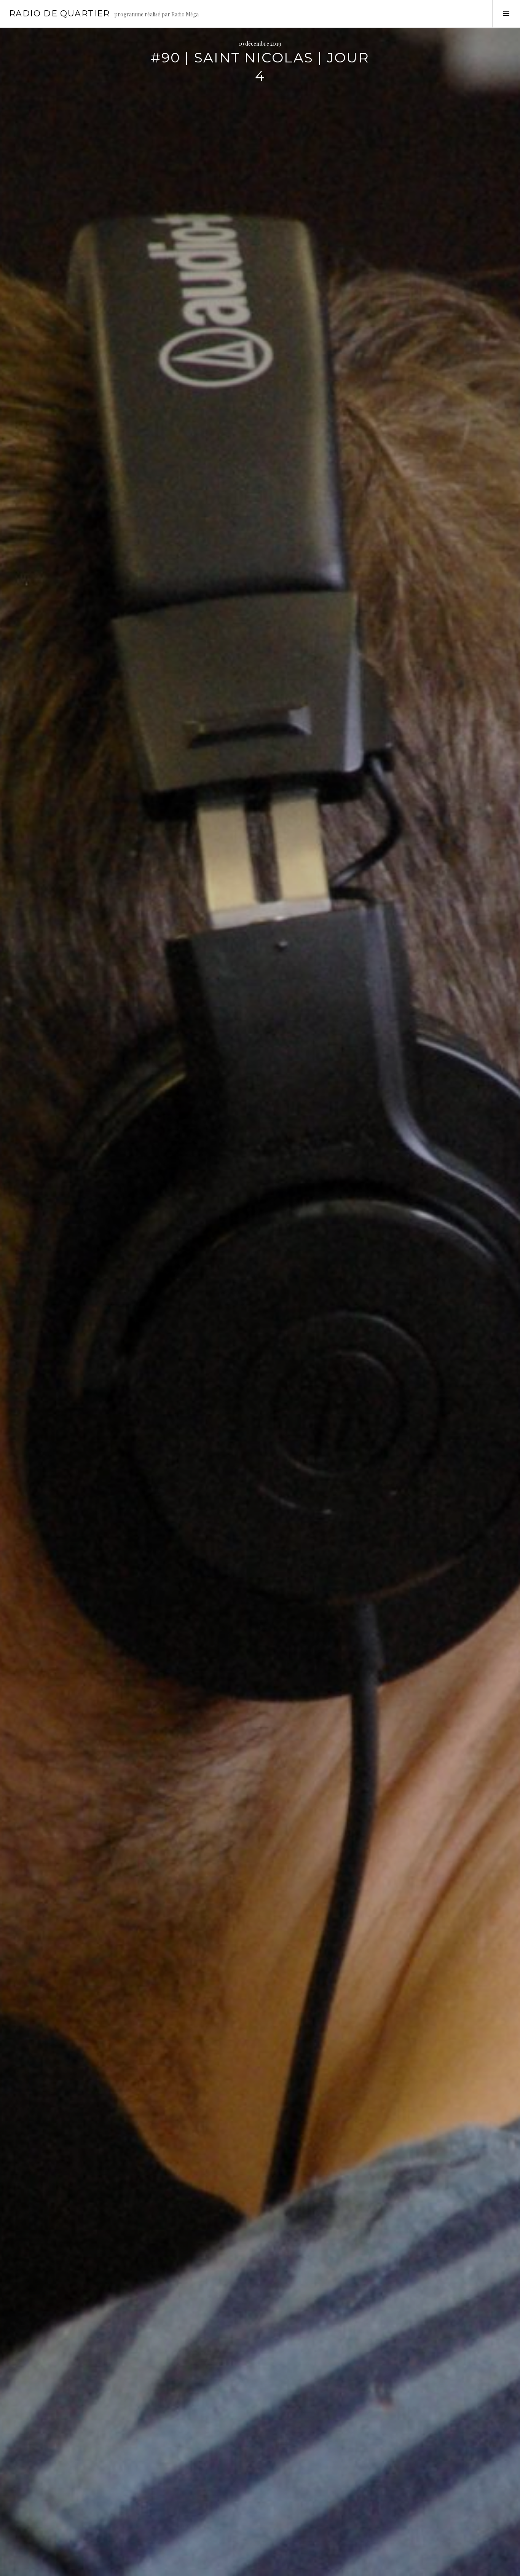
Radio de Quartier (59, 14)
